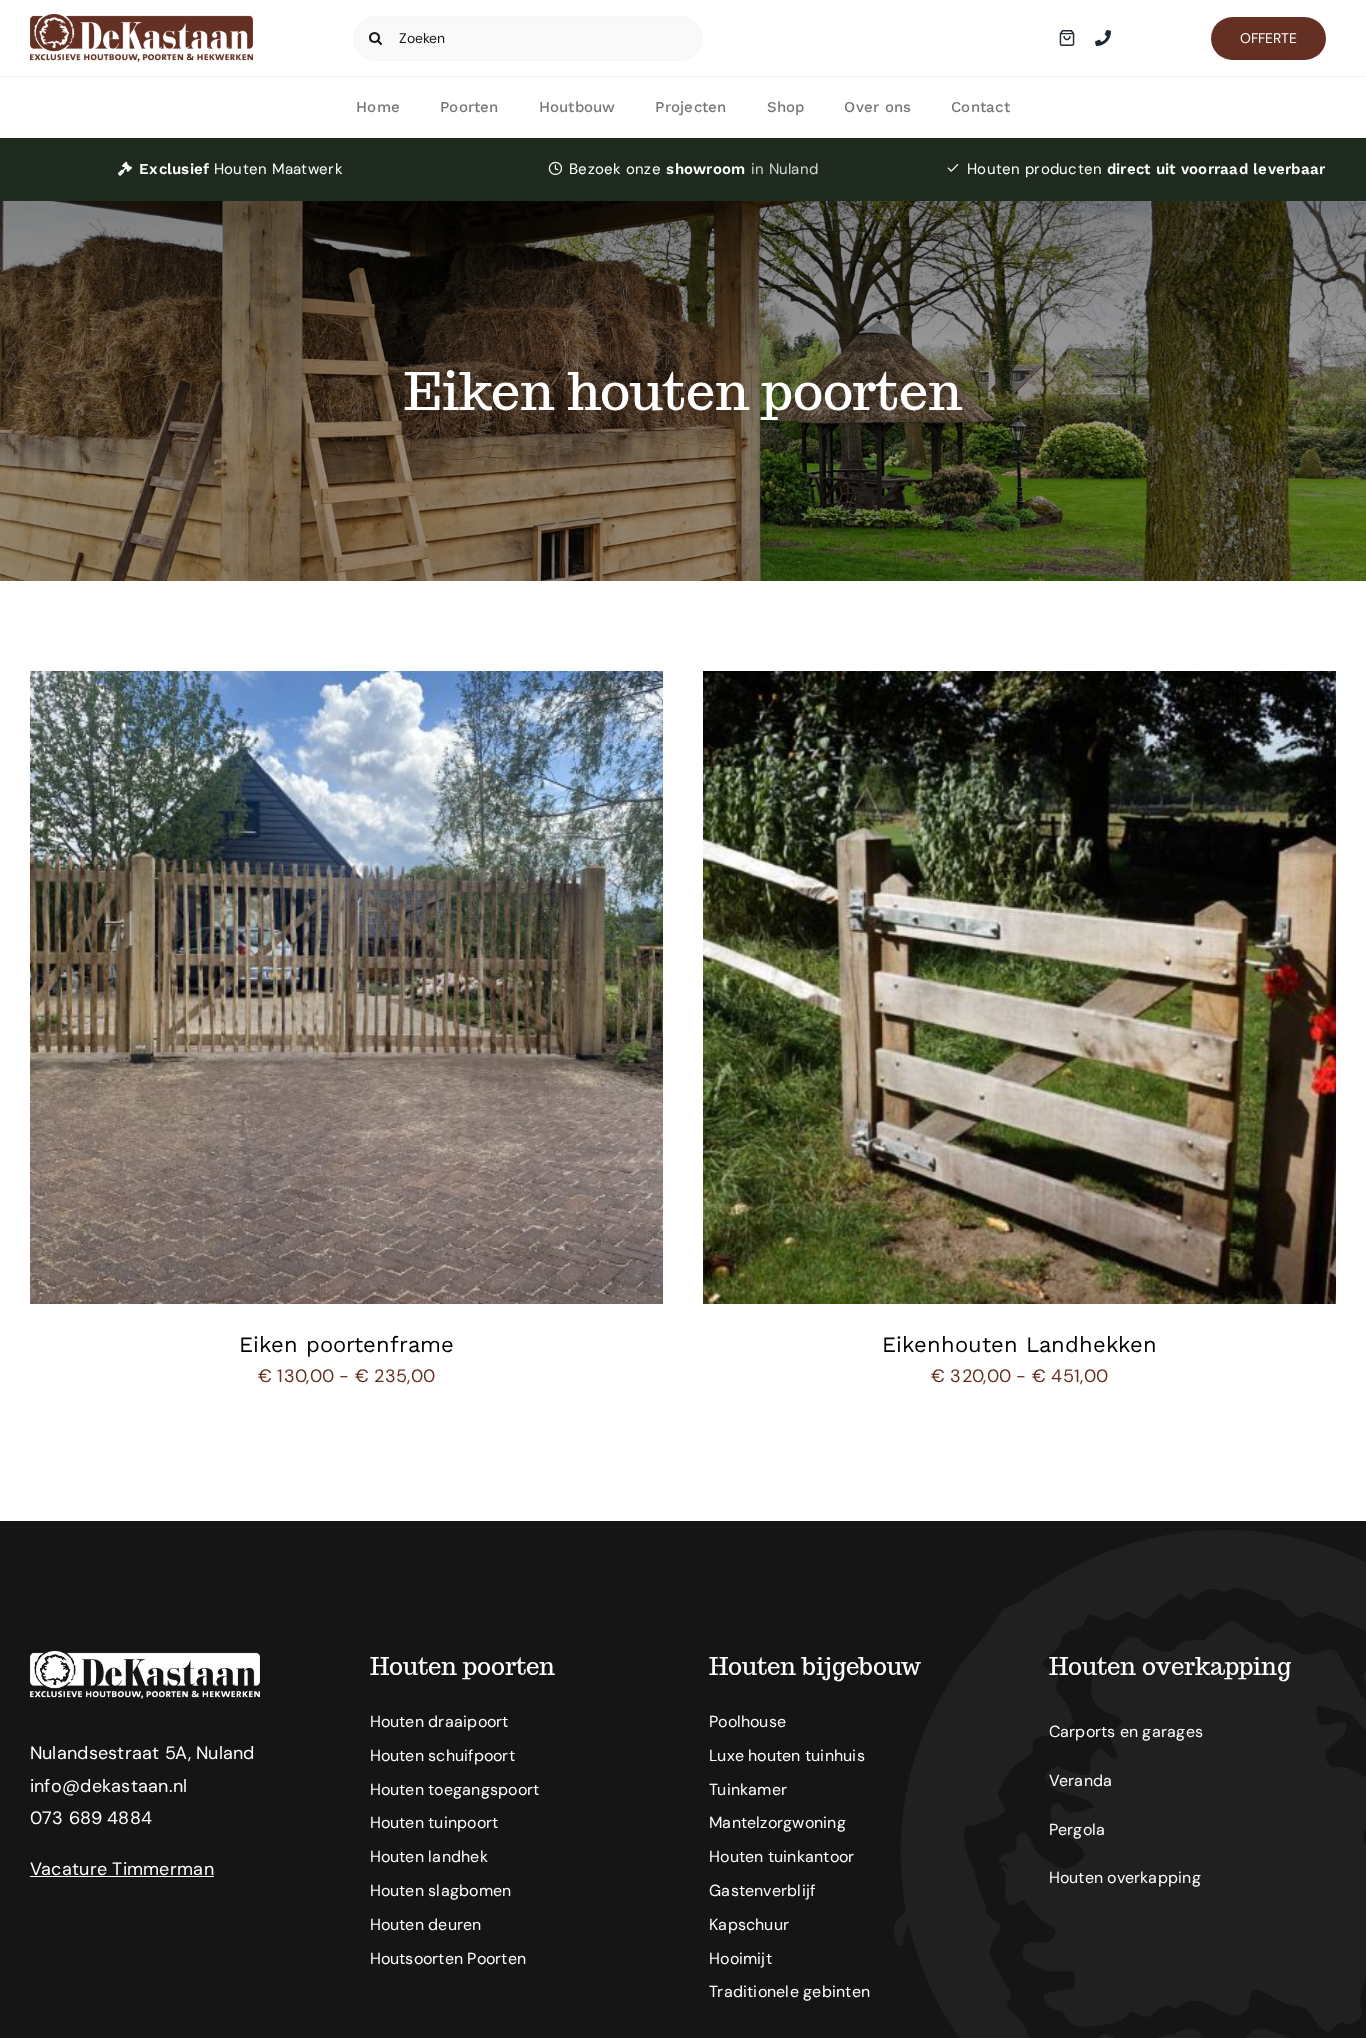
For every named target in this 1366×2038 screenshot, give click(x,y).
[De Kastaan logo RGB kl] (141, 23)
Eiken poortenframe (346, 1344)
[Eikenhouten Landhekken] (1019, 687)
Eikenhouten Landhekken (1019, 1344)
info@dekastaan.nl (109, 1786)
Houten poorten (462, 1666)
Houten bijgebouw (815, 1666)
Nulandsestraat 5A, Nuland (142, 1753)
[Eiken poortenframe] (346, 687)
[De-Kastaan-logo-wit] (145, 1660)
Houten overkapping (1170, 1666)
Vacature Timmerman (122, 1869)
